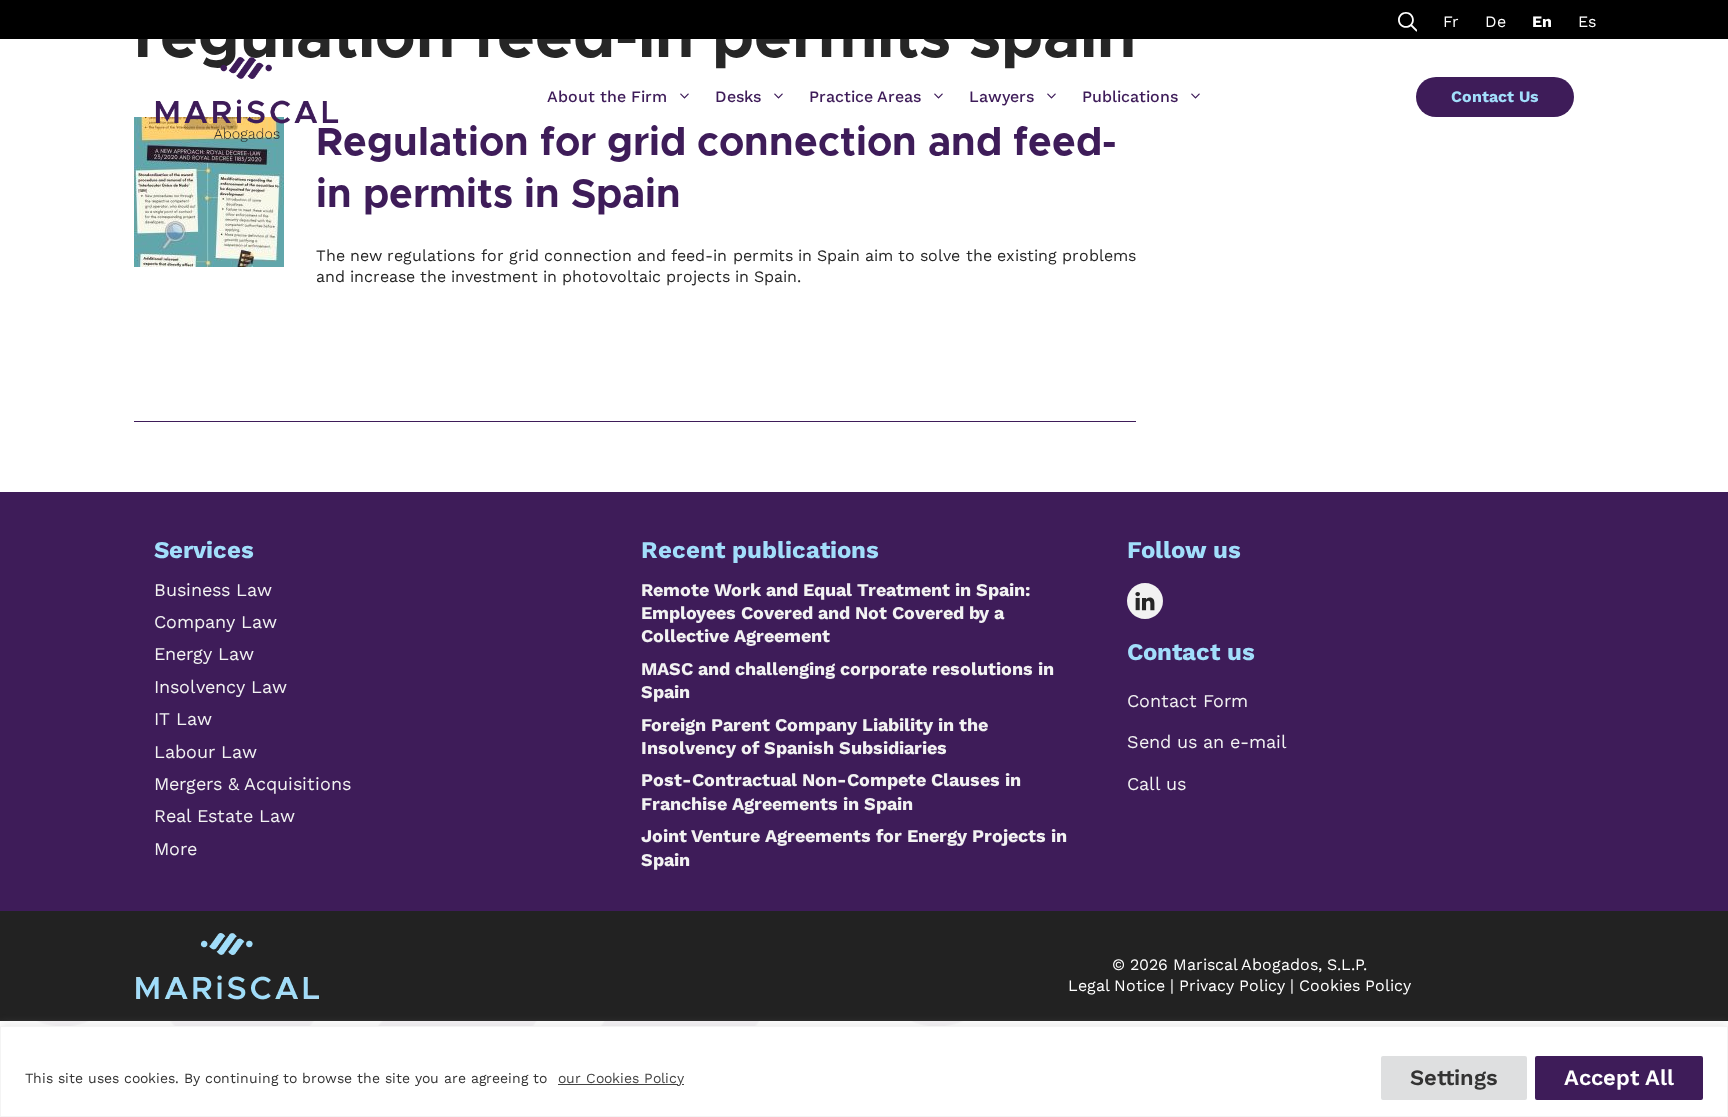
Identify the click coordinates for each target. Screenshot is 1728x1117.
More (175, 848)
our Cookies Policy (621, 1078)
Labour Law (205, 751)
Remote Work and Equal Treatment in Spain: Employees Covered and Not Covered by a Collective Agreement (835, 613)
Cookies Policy (1355, 985)
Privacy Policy (1232, 985)
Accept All (1619, 1077)
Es (1587, 21)
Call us (1156, 783)
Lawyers (1001, 96)
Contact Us (1495, 96)
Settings (1454, 1077)
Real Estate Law (224, 815)
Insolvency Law (220, 686)
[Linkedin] (1159, 601)
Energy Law (204, 653)
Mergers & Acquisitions (252, 783)
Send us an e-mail (1207, 741)
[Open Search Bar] (1408, 19)
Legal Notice (1116, 985)
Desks (738, 96)
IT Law (183, 718)
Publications (1130, 96)
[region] (864, 1071)
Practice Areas (865, 96)
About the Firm (607, 96)
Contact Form (1187, 700)
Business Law (213, 589)
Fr (1451, 21)
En (1542, 21)
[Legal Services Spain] (247, 90)
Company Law (215, 621)
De (1495, 21)
